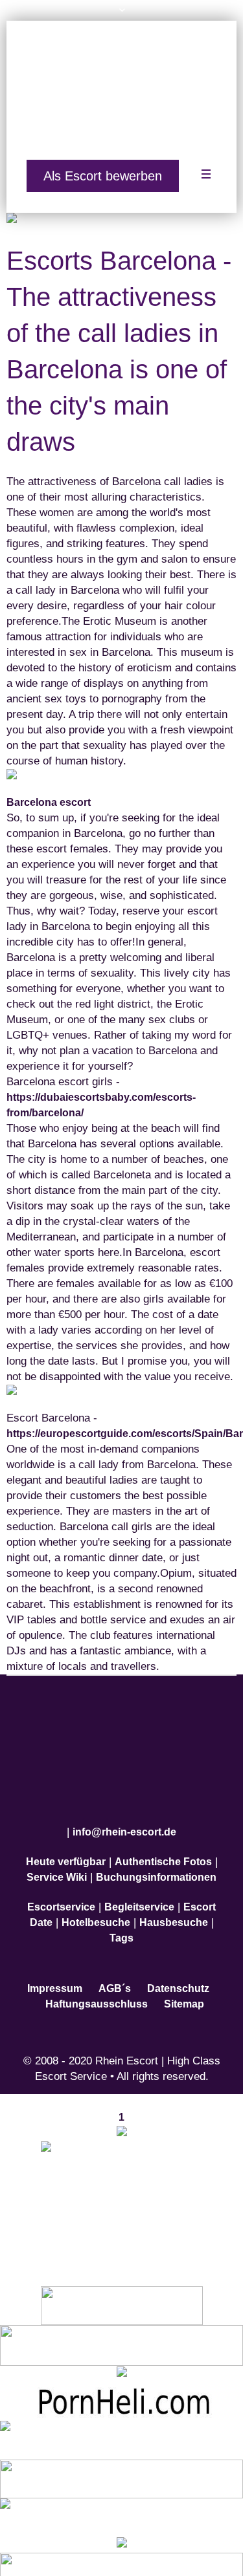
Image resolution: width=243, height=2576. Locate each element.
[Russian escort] (121, 2424)
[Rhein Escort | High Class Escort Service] (122, 85)
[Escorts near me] (122, 2358)
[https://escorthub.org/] (122, 2289)
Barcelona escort (49, 795)
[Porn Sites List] (121, 2385)
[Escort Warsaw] (121, 2556)
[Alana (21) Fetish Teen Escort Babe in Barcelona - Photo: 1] (121, 213)
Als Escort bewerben (103, 168)
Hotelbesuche (96, 1907)
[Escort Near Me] (121, 2501)
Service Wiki (57, 1862)
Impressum (55, 1973)
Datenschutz (178, 1973)
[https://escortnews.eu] (122, 2190)
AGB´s (115, 1973)
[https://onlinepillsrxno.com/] (122, 2117)
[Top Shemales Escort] (122, 2529)
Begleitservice (139, 1891)
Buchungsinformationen (156, 1862)
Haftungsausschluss (97, 1988)
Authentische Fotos (163, 1846)
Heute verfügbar (66, 1846)
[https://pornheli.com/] (121, 2329)
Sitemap (184, 1988)
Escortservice (61, 1891)
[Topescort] (121, 2462)
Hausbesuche (174, 1907)
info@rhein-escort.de (124, 1816)
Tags (121, 1922)
